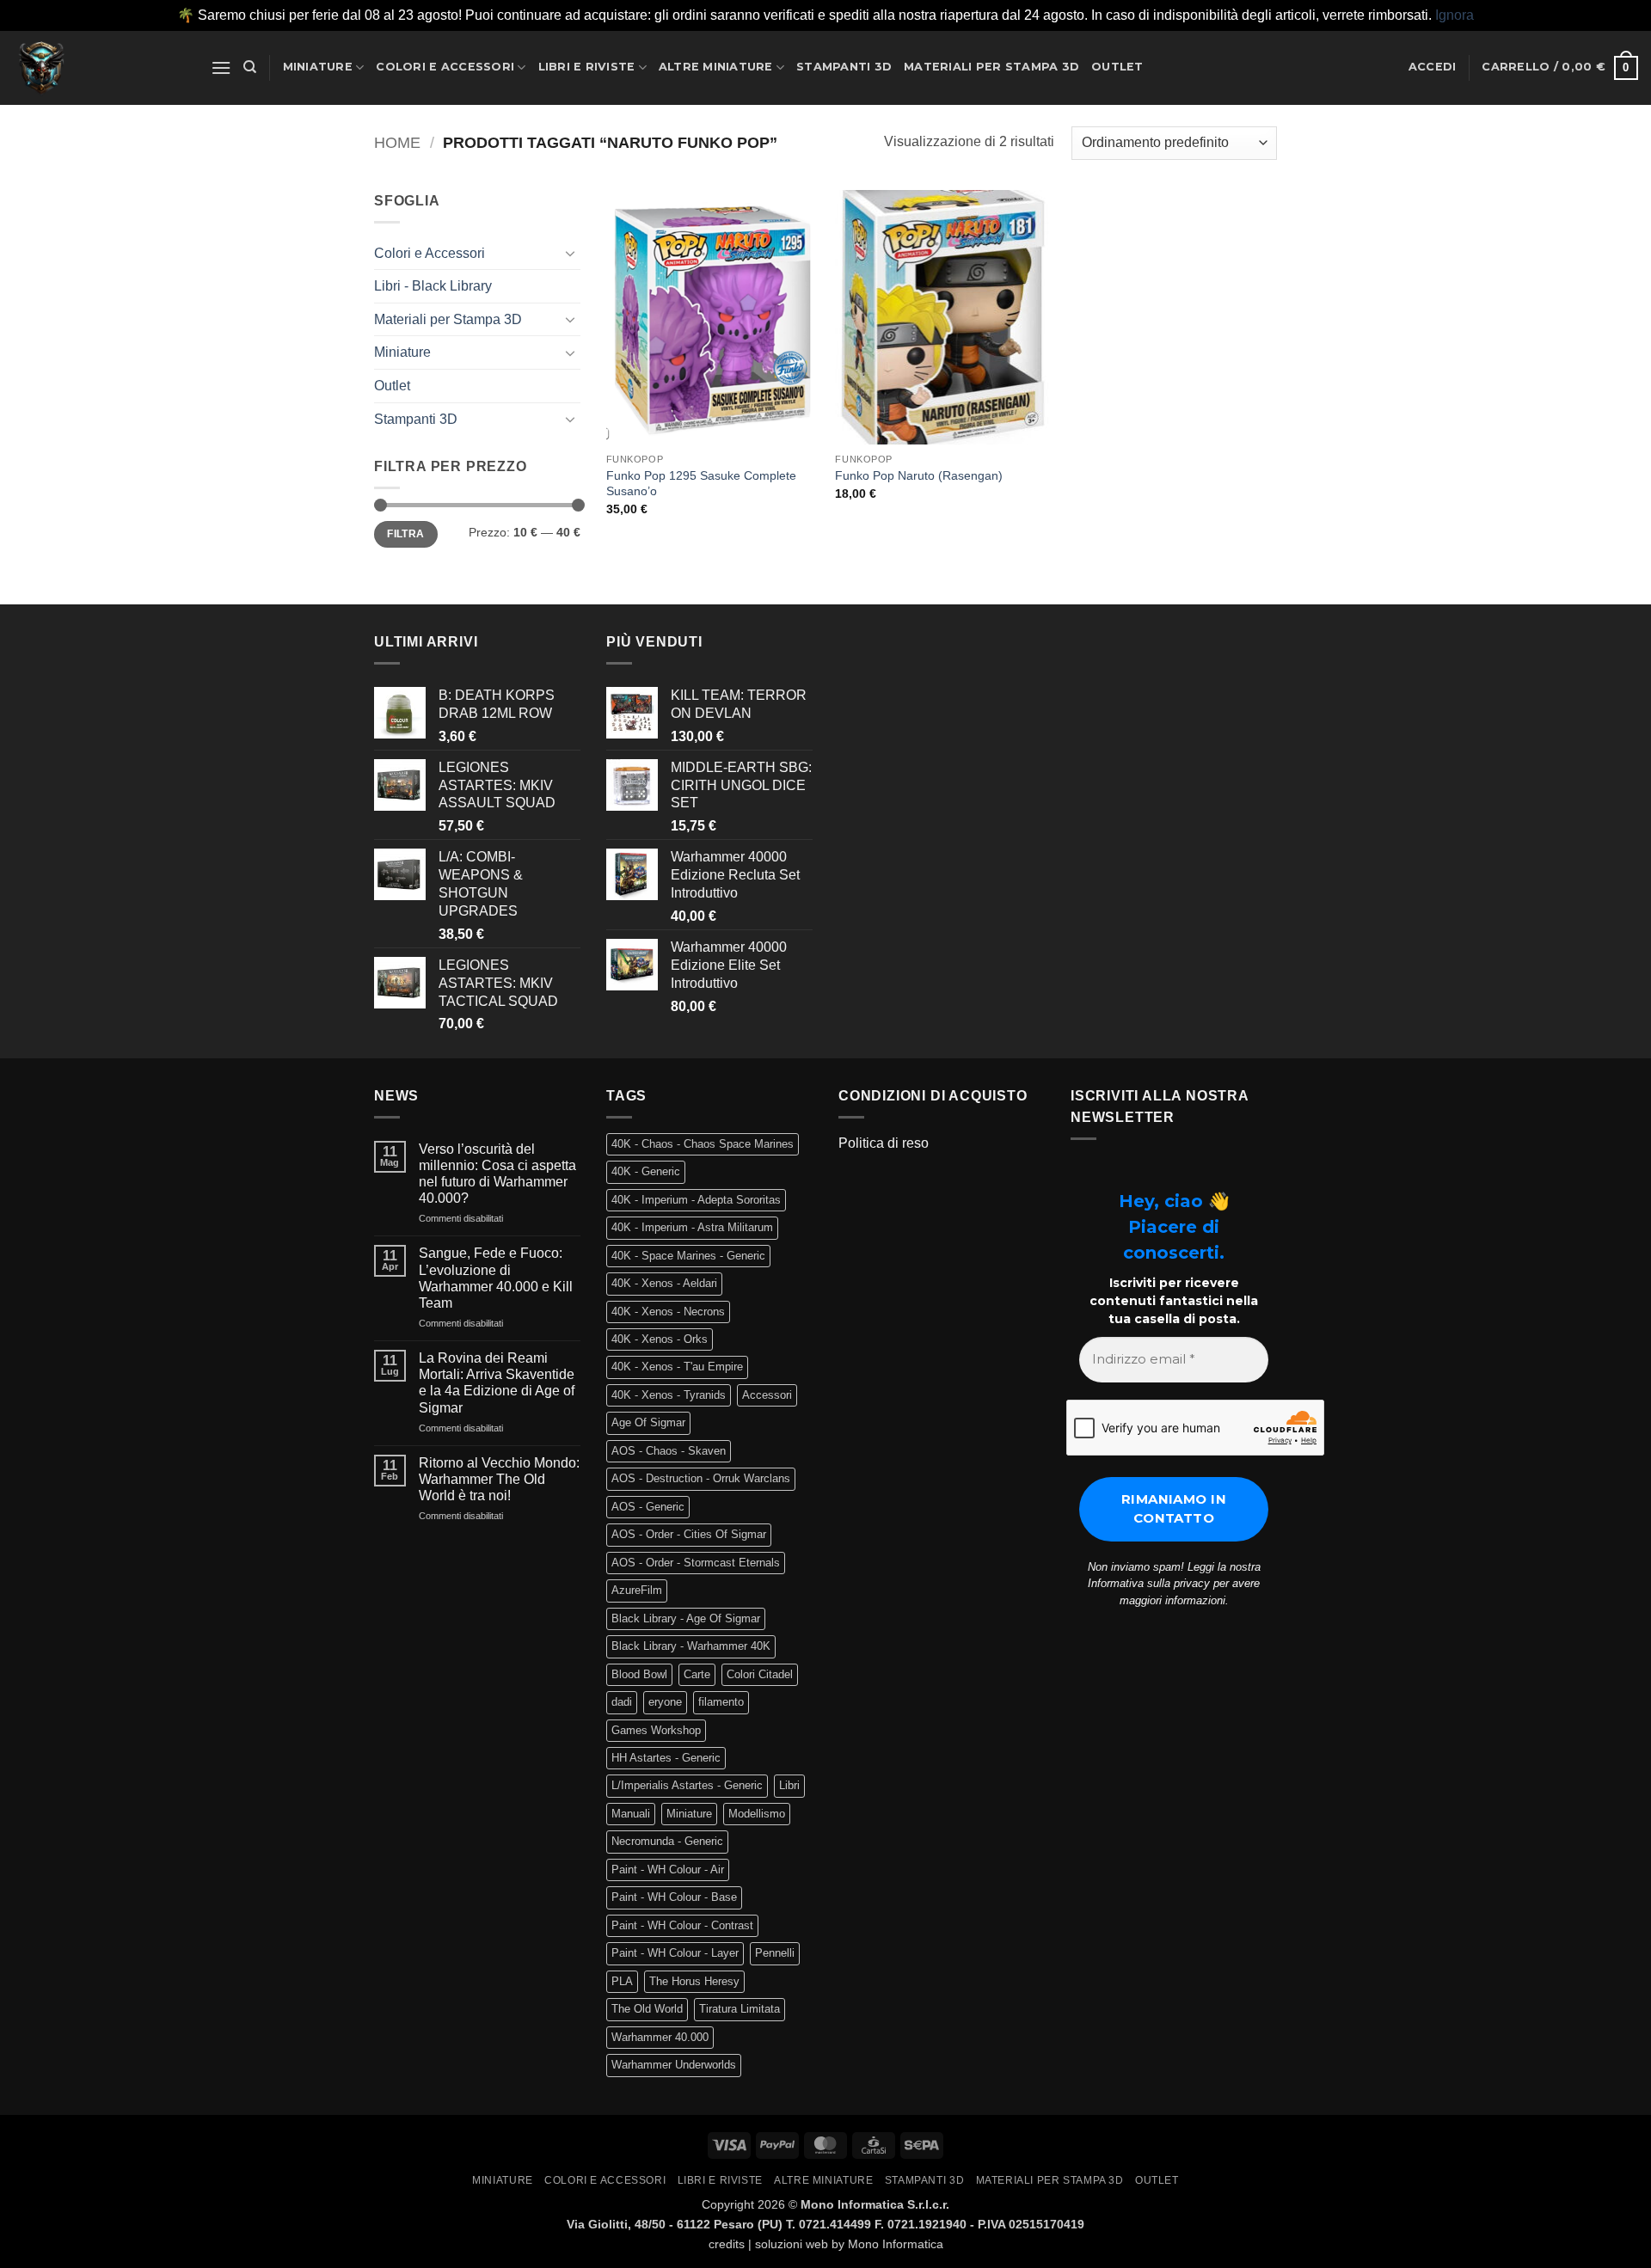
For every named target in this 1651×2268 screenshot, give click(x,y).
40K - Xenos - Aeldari (664, 1283)
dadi (622, 1702)
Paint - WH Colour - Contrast (682, 1925)
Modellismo (757, 1814)
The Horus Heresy (694, 1981)
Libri (789, 1785)
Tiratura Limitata (740, 2009)
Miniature (318, 67)
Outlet (1117, 67)
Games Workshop (656, 1730)
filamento (721, 1702)
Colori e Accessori (445, 67)
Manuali (631, 1814)
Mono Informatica (896, 2244)
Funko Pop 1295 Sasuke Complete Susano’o (701, 484)
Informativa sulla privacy (1149, 1583)
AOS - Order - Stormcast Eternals (696, 1563)
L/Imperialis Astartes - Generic (687, 1785)
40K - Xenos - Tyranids (669, 1395)
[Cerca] (250, 67)
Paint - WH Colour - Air (668, 1870)
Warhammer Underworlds (674, 2065)
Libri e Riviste (587, 67)
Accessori (767, 1395)
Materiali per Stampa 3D (991, 67)
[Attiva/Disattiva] (570, 253)
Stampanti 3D (844, 67)
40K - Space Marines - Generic (688, 1256)
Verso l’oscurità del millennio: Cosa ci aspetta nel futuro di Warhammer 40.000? (497, 1174)
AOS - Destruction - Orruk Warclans (701, 1478)
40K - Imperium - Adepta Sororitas (696, 1200)
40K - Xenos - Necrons (668, 1312)
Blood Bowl (639, 1674)
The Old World (647, 2009)
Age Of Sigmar (648, 1422)
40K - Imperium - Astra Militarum (692, 1227)
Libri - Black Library (433, 286)
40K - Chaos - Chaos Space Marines (703, 1144)
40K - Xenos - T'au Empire (677, 1367)
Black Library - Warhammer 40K (691, 1646)
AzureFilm (637, 1590)
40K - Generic (646, 1171)
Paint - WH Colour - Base (674, 1897)
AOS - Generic (648, 1507)
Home (397, 142)
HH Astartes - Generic (666, 1758)
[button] (221, 67)
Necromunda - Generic (667, 1841)
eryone (665, 1702)
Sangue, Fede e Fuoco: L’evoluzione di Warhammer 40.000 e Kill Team (496, 1278)
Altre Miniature (716, 67)
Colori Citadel (760, 1674)
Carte (697, 1674)
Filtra (405, 534)
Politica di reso (884, 1143)
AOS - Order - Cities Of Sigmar (689, 1534)
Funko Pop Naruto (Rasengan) (919, 475)
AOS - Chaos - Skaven (669, 1451)
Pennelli (775, 1953)
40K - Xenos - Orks (660, 1339)
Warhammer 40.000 (660, 2037)
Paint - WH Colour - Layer (675, 1953)
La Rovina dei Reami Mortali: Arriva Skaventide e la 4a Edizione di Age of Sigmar (497, 1383)
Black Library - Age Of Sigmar (686, 1618)
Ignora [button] (1455, 15)
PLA (622, 1981)
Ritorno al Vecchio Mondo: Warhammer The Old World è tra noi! (499, 1479)
